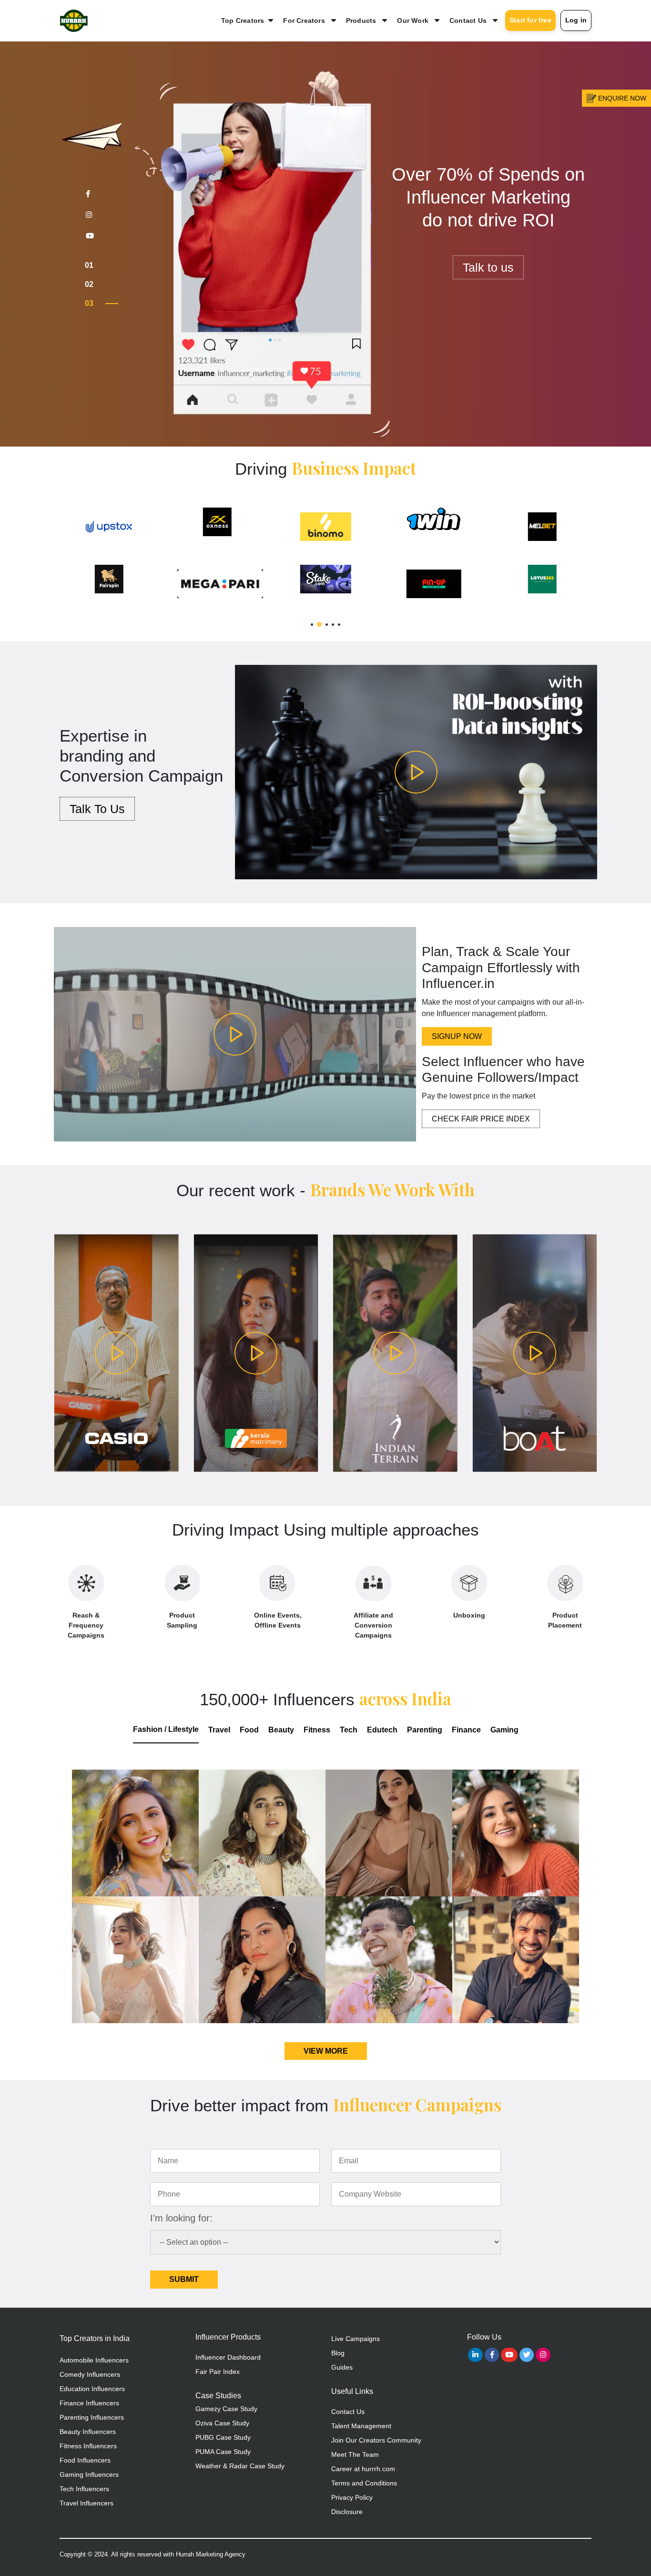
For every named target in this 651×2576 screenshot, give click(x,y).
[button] (312, 625)
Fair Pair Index (218, 2372)
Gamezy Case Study (226, 2409)
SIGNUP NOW (457, 1036)
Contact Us (468, 20)
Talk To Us (97, 809)
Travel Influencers (86, 2503)
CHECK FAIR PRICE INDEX (481, 1119)
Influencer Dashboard (228, 2357)
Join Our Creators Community (376, 2440)
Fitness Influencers (88, 2446)
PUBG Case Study (223, 2437)
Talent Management (361, 2426)
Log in (576, 20)
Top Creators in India (95, 2338)
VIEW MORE (326, 2051)
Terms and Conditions (364, 2483)
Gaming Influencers (89, 2474)
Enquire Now (621, 98)
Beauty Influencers (88, 2432)
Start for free (530, 20)
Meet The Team (355, 2454)
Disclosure (347, 2512)
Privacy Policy (352, 2497)
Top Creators (243, 20)
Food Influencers (85, 2460)
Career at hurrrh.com (363, 2469)
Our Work (413, 20)
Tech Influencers (84, 2489)
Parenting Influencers (92, 2417)
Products (361, 20)
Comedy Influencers (90, 2374)
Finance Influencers (89, 2403)
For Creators (304, 20)
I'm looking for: (181, 2218)
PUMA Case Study (223, 2452)
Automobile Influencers (94, 2360)
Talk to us (488, 290)
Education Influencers (92, 2389)
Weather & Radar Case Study (240, 2466)
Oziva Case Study (222, 2423)
